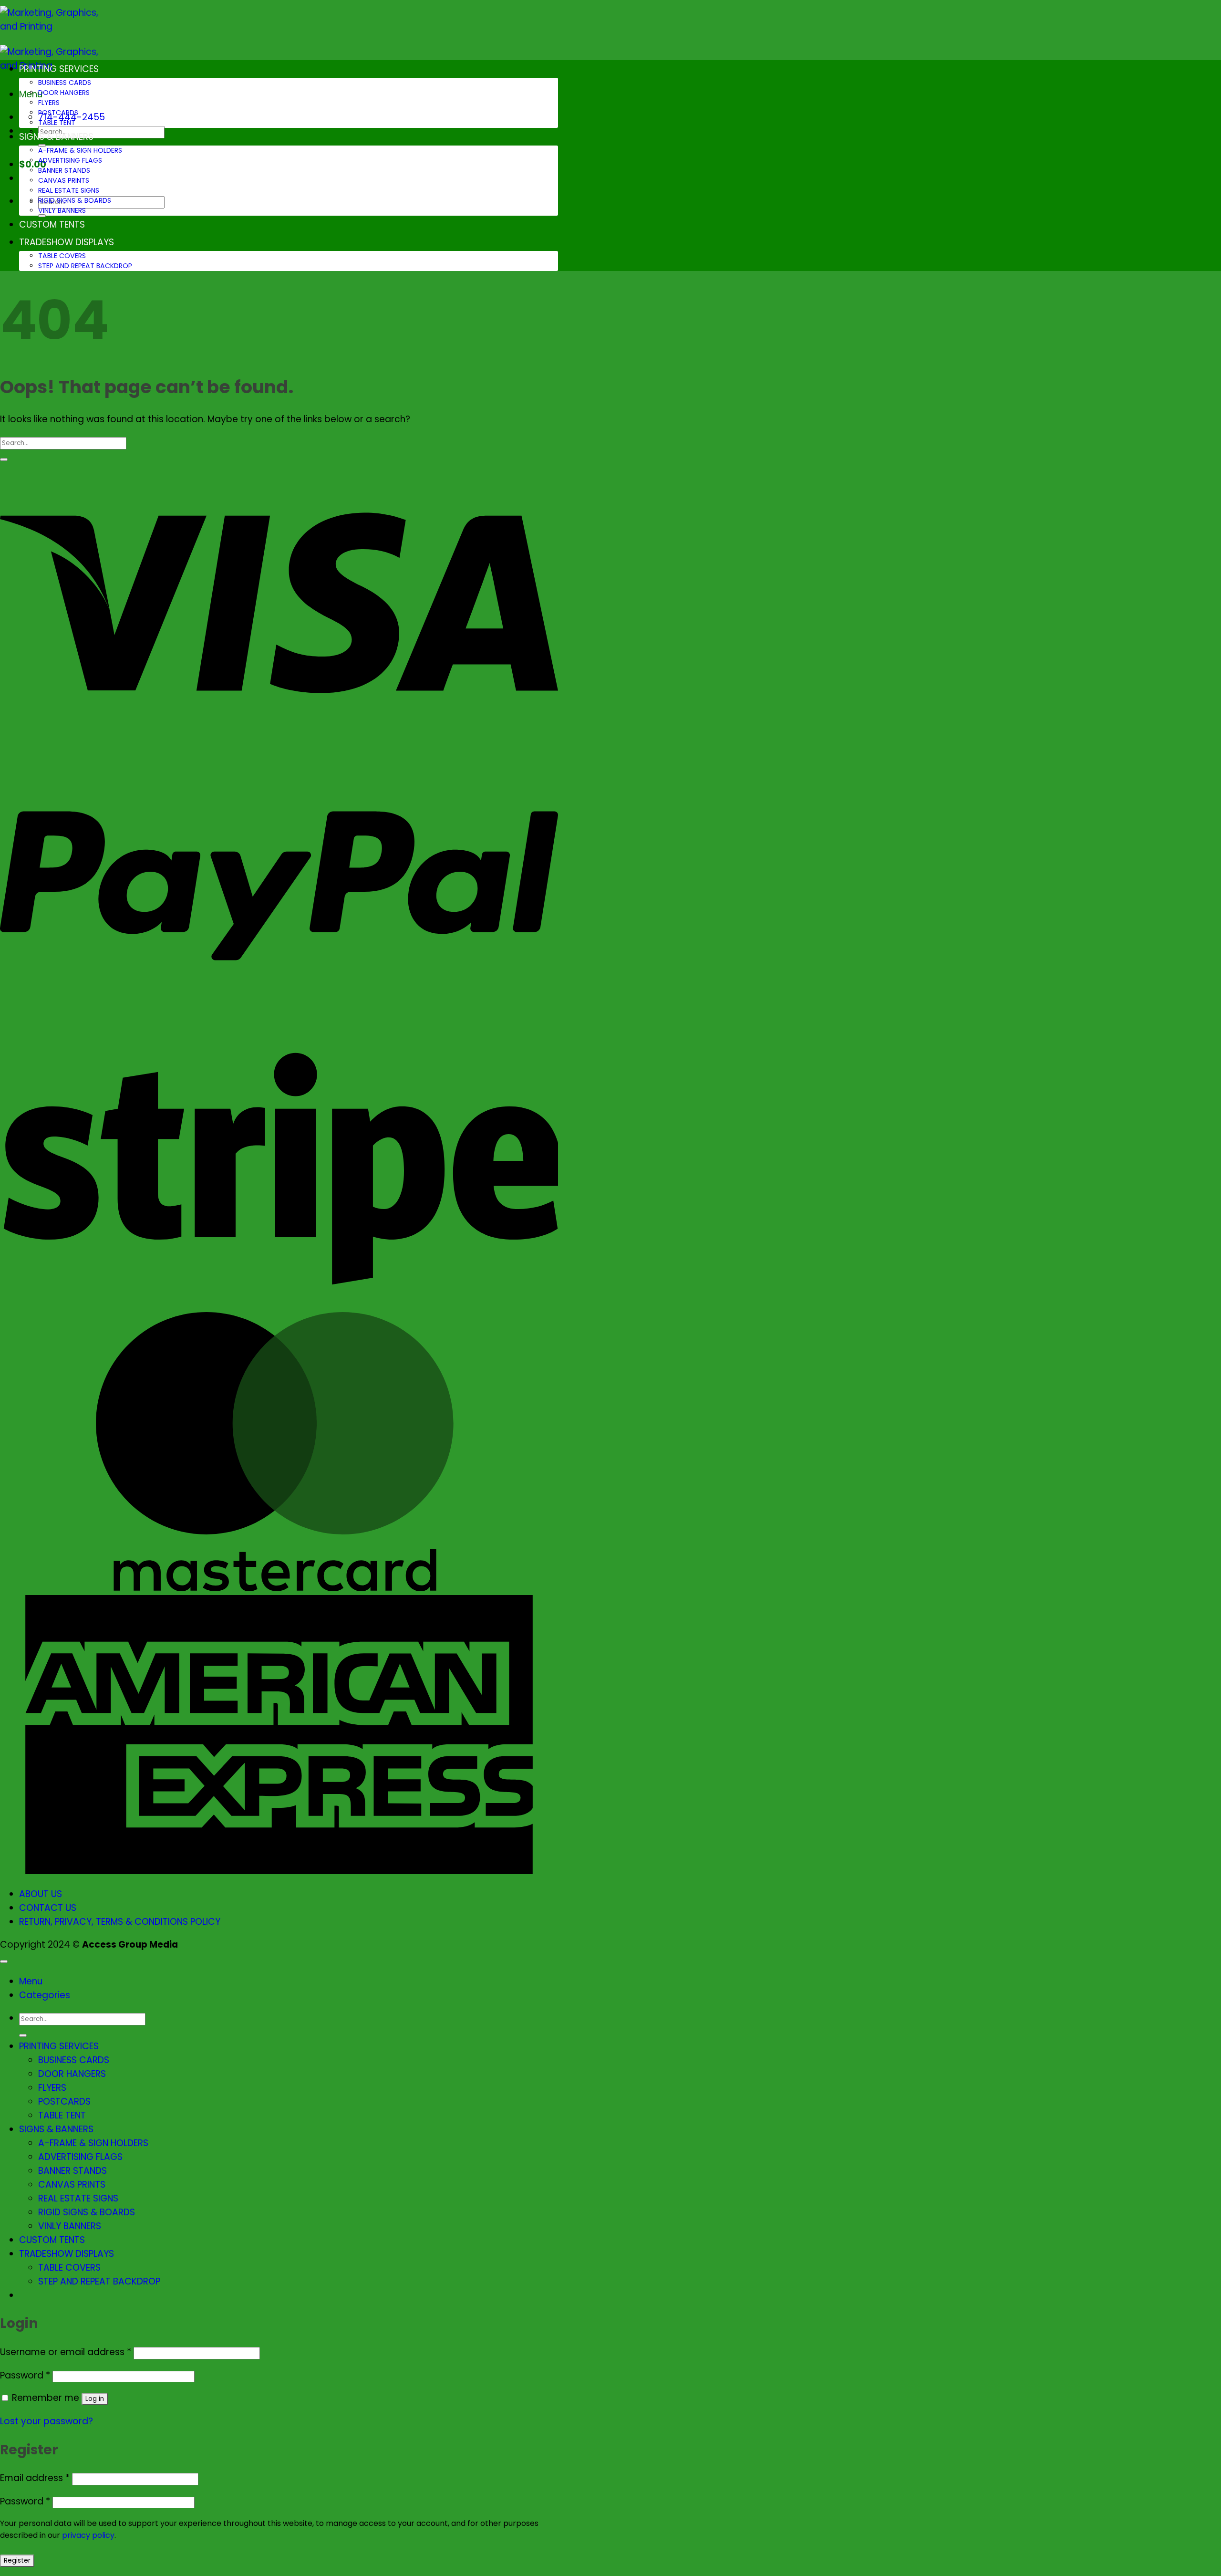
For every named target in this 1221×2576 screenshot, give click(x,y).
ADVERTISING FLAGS (70, 160)
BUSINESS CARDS (65, 83)
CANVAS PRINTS (64, 180)
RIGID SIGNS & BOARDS (75, 200)
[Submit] (4, 459)
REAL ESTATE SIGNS (69, 190)
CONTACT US (48, 1908)
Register (17, 2560)
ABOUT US (41, 1894)
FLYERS (49, 103)
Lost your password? (47, 2421)
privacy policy (88, 2535)
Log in (95, 2399)
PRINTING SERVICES (59, 69)
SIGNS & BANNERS (56, 137)
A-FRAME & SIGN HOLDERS (80, 150)
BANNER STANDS (64, 170)
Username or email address (66, 2352)
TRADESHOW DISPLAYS (67, 242)
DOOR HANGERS (64, 93)
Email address (35, 2478)
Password (25, 2375)
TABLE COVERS (62, 256)
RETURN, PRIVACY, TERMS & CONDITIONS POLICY (120, 1922)
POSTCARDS (58, 113)
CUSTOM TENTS (52, 224)
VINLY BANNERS (62, 210)
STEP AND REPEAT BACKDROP (85, 266)
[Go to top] (4, 1961)
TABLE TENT (57, 123)
